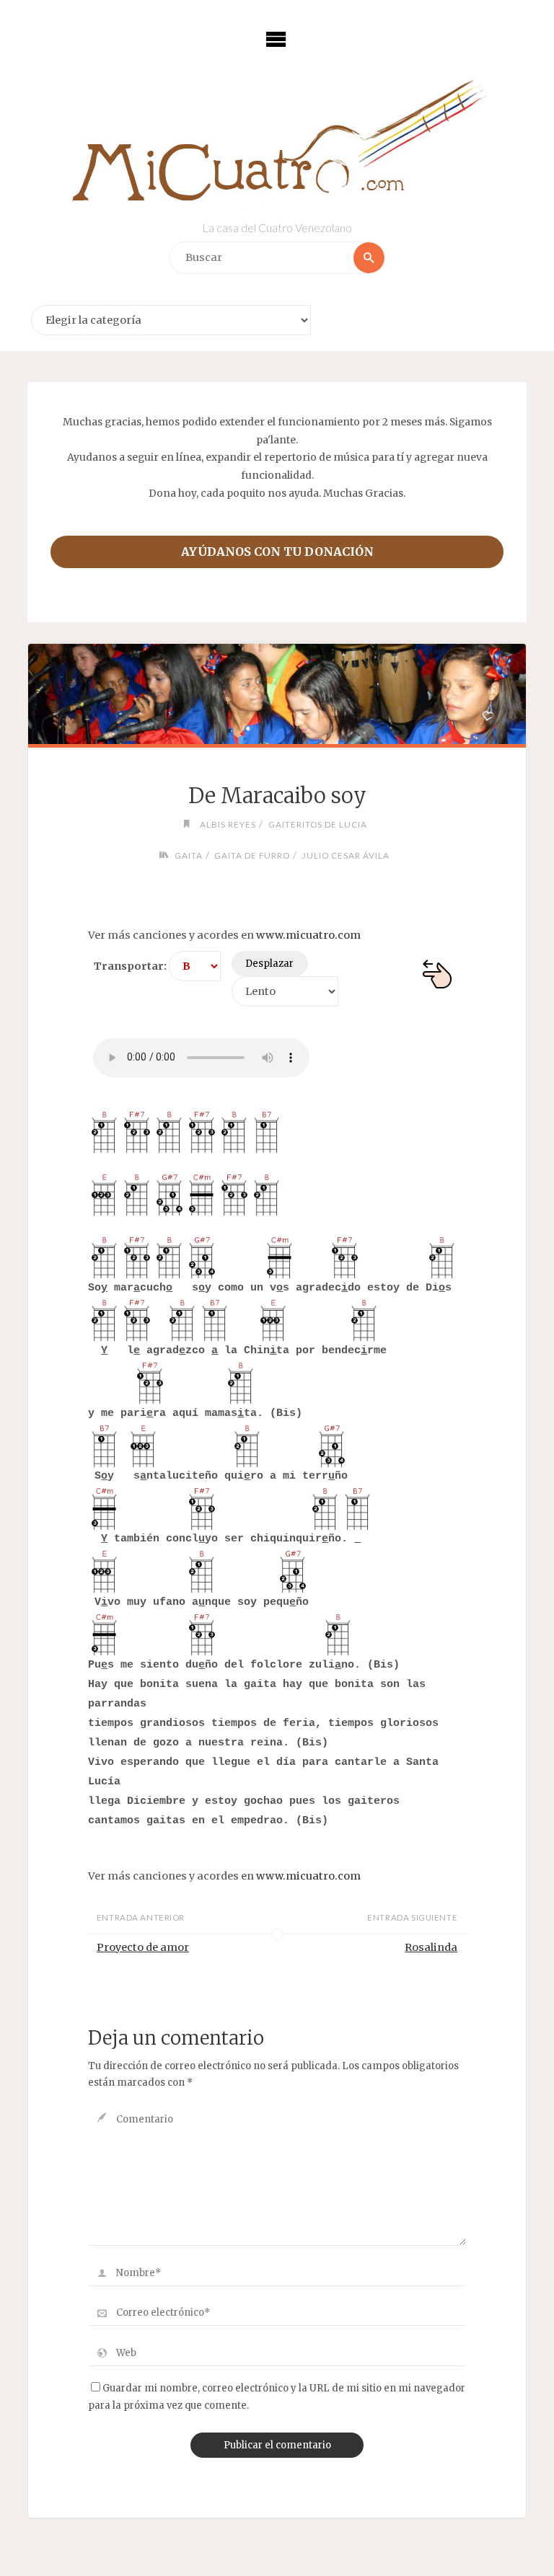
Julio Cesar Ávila (346, 855)
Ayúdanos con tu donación (277, 552)
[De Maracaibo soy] (277, 694)
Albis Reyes (228, 824)
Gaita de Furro (252, 855)
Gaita (189, 855)
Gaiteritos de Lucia (317, 824)
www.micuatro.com (308, 935)
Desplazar (269, 964)
